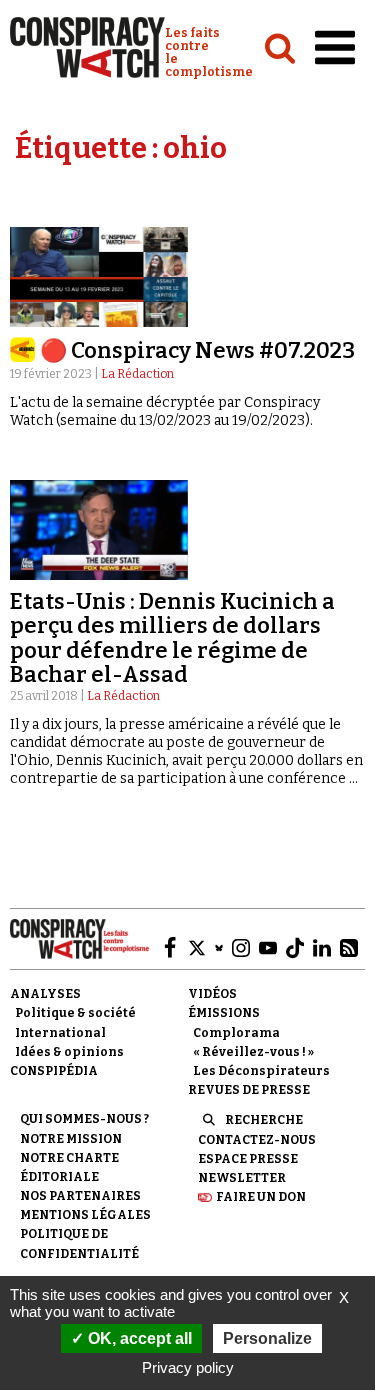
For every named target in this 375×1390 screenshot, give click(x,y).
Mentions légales (85, 1215)
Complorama (236, 1033)
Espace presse (248, 1159)
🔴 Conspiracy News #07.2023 (197, 350)
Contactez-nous (257, 1140)
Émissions (224, 1013)
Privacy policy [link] (188, 1367)
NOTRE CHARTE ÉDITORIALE (69, 1167)
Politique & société (75, 1013)
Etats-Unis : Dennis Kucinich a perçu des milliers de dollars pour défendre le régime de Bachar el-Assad (172, 638)
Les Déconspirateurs (261, 1071)
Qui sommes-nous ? (84, 1119)
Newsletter (242, 1178)
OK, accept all (138, 1338)
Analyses (45, 994)
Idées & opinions (69, 1052)
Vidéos (212, 994)
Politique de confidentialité (79, 1243)
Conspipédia (54, 1071)
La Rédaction (137, 374)
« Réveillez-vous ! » (253, 1052)
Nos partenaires (80, 1196)
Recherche (264, 1120)
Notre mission (71, 1139)
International (60, 1033)
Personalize (267, 1338)
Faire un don (261, 1197)
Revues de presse (249, 1090)
